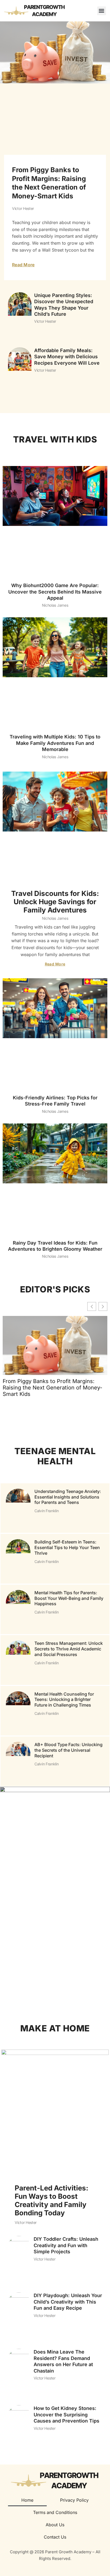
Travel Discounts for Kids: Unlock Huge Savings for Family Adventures (55, 902)
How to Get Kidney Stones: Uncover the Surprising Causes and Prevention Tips (66, 2415)
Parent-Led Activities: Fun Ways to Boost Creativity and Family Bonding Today (52, 2200)
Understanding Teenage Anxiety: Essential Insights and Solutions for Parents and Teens (68, 1497)
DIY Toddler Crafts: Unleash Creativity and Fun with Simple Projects (66, 2246)
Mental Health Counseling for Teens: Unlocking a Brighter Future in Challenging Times (64, 1699)
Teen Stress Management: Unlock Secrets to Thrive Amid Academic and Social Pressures (69, 1649)
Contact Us (55, 2537)
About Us (55, 2525)
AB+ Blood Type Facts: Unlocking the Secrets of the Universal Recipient (68, 1750)
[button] (102, 11)
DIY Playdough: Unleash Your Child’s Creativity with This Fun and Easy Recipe (68, 2302)
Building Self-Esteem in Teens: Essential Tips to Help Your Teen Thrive (67, 1547)
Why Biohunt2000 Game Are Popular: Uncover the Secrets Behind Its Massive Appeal (55, 592)
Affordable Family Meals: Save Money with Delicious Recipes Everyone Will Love (67, 357)
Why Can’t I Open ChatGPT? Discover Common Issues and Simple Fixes (44, 1813)
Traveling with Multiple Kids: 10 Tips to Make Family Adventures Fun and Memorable (55, 743)
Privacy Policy (74, 2500)
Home (27, 2500)
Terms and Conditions (55, 2512)
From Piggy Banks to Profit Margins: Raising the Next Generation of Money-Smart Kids (52, 1388)
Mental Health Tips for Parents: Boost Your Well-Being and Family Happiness (69, 1598)
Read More (23, 265)
